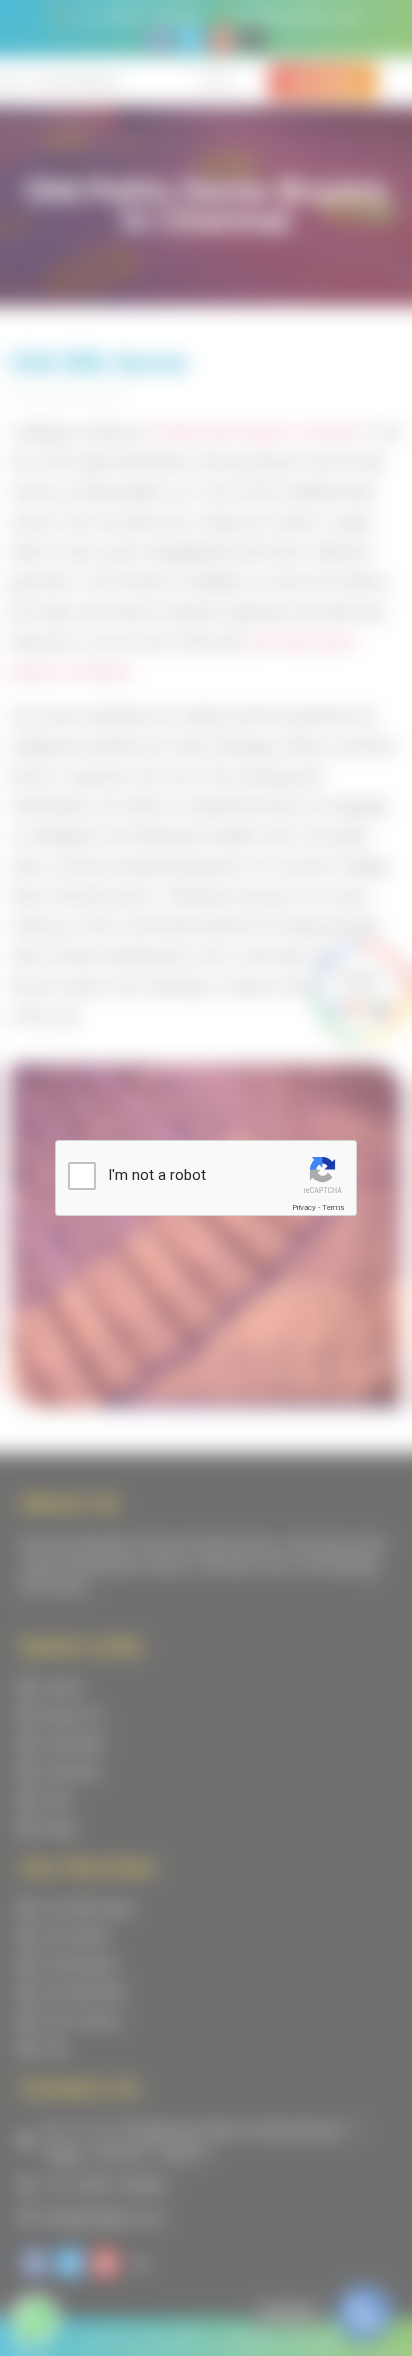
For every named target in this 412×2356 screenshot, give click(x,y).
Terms (333, 1207)
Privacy (304, 1207)
